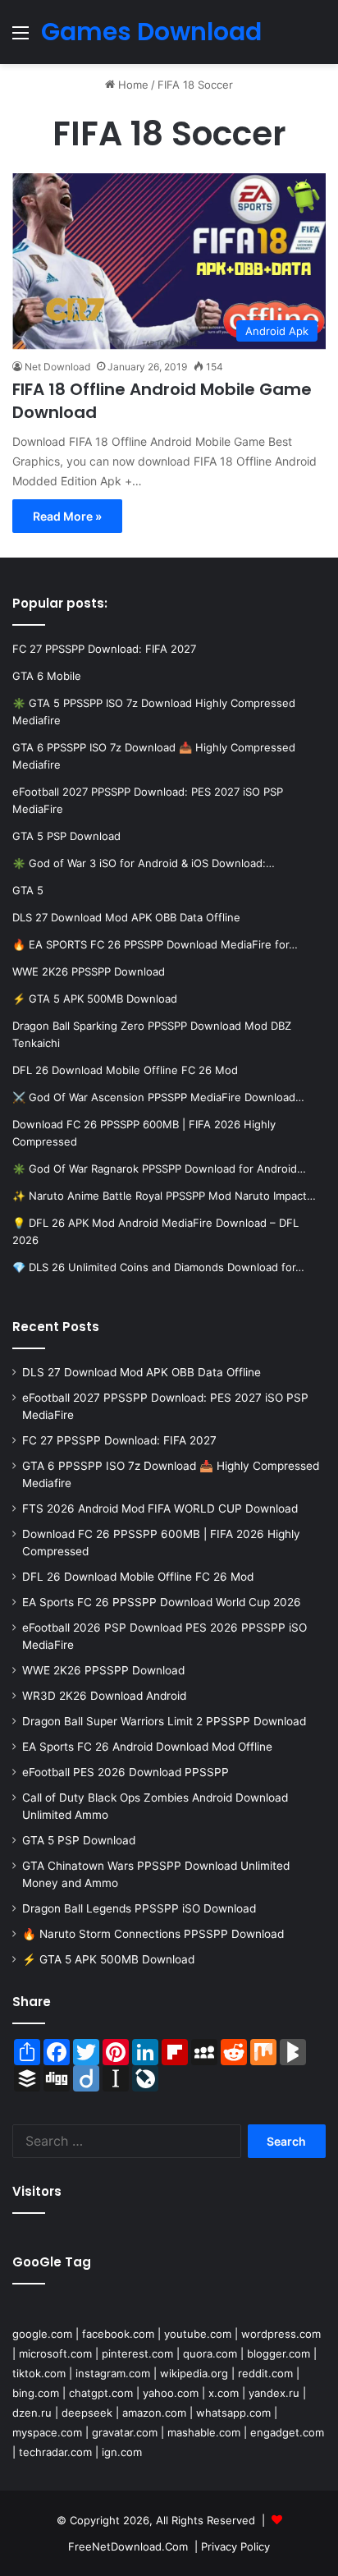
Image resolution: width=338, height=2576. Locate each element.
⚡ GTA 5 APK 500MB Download (108, 1959)
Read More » (67, 516)
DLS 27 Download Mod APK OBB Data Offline (142, 1372)
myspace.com (47, 2432)
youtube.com (198, 2334)
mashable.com (204, 2432)
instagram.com (113, 2373)
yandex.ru (274, 2393)
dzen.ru (32, 2413)
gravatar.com (125, 2432)
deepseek (87, 2413)
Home (132, 85)
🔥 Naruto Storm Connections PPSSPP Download (153, 1934)
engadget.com (287, 2432)
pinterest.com (137, 2353)
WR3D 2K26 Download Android (104, 1696)
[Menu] (21, 38)
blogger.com (279, 2353)
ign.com (122, 2452)
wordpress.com (281, 2334)
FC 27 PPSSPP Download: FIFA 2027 (119, 1440)
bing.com (36, 2393)
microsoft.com (55, 2353)
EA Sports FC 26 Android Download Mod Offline (147, 1747)
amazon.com (154, 2413)
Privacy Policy (235, 2546)
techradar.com (55, 2452)
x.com (224, 2393)
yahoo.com (171, 2393)
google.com (42, 2334)
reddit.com (265, 2373)
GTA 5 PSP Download (79, 1840)
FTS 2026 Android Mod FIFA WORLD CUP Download (160, 1508)
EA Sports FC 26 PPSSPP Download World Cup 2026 (162, 1602)
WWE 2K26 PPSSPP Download (103, 1670)
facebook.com (118, 2334)
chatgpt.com (101, 2393)
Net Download (57, 367)
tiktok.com (39, 2373)
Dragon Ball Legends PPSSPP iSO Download (139, 1908)
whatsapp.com (233, 2413)
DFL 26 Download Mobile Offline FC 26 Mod (138, 1577)
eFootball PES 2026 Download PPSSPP (126, 1772)
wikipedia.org (194, 2373)
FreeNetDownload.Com (128, 2546)
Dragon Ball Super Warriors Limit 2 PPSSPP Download (164, 1721)
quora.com (210, 2353)
